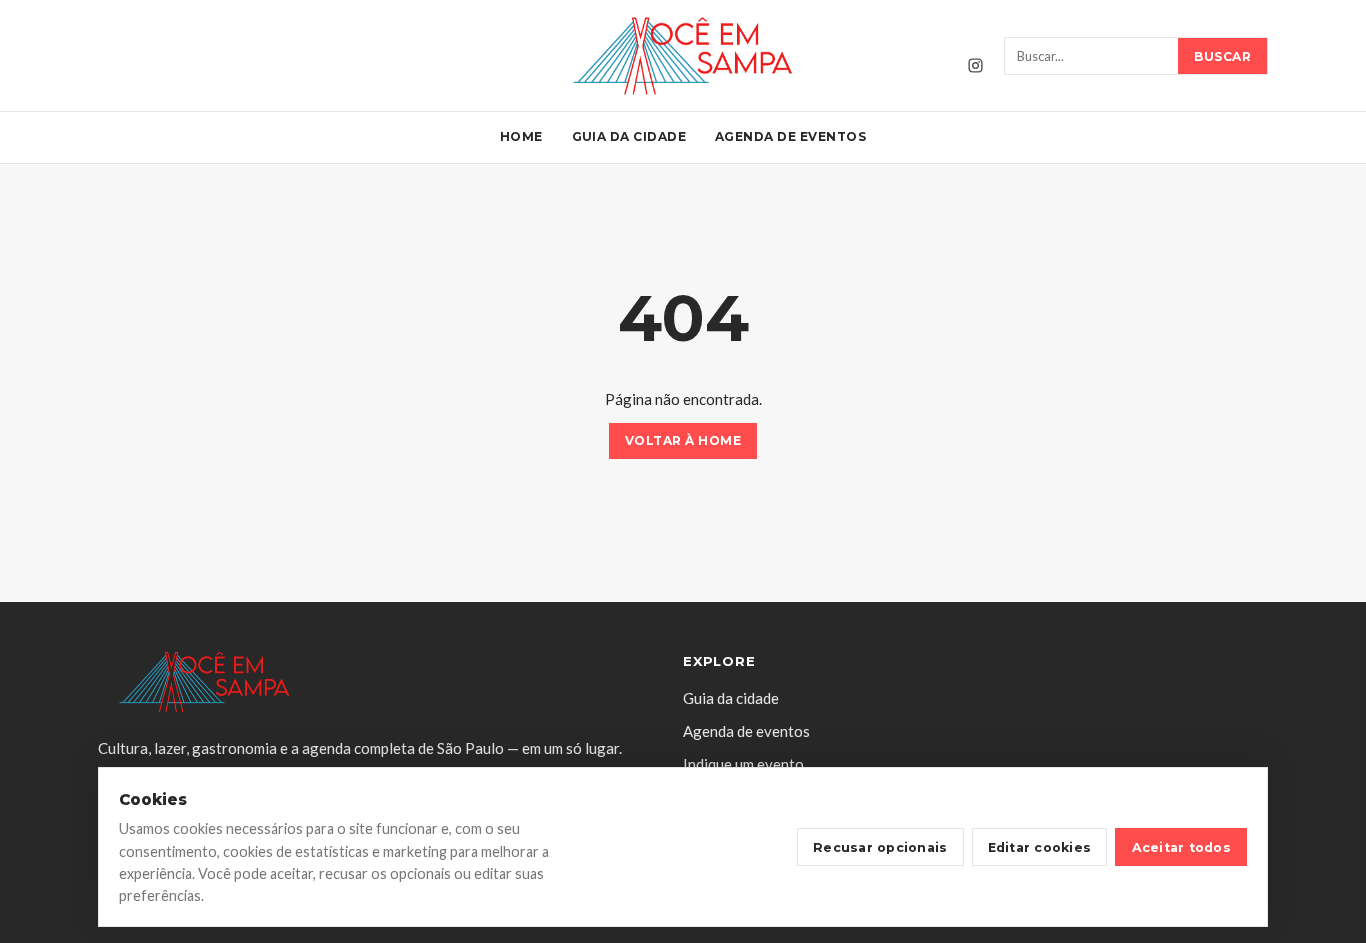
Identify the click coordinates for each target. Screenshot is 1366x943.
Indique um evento (743, 764)
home (521, 136)
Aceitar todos (1181, 847)
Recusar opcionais (880, 847)
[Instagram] (975, 65)
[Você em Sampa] (682, 56)
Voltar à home (683, 441)
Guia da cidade (629, 136)
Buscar (1222, 56)
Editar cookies (1040, 847)
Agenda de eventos (790, 136)
